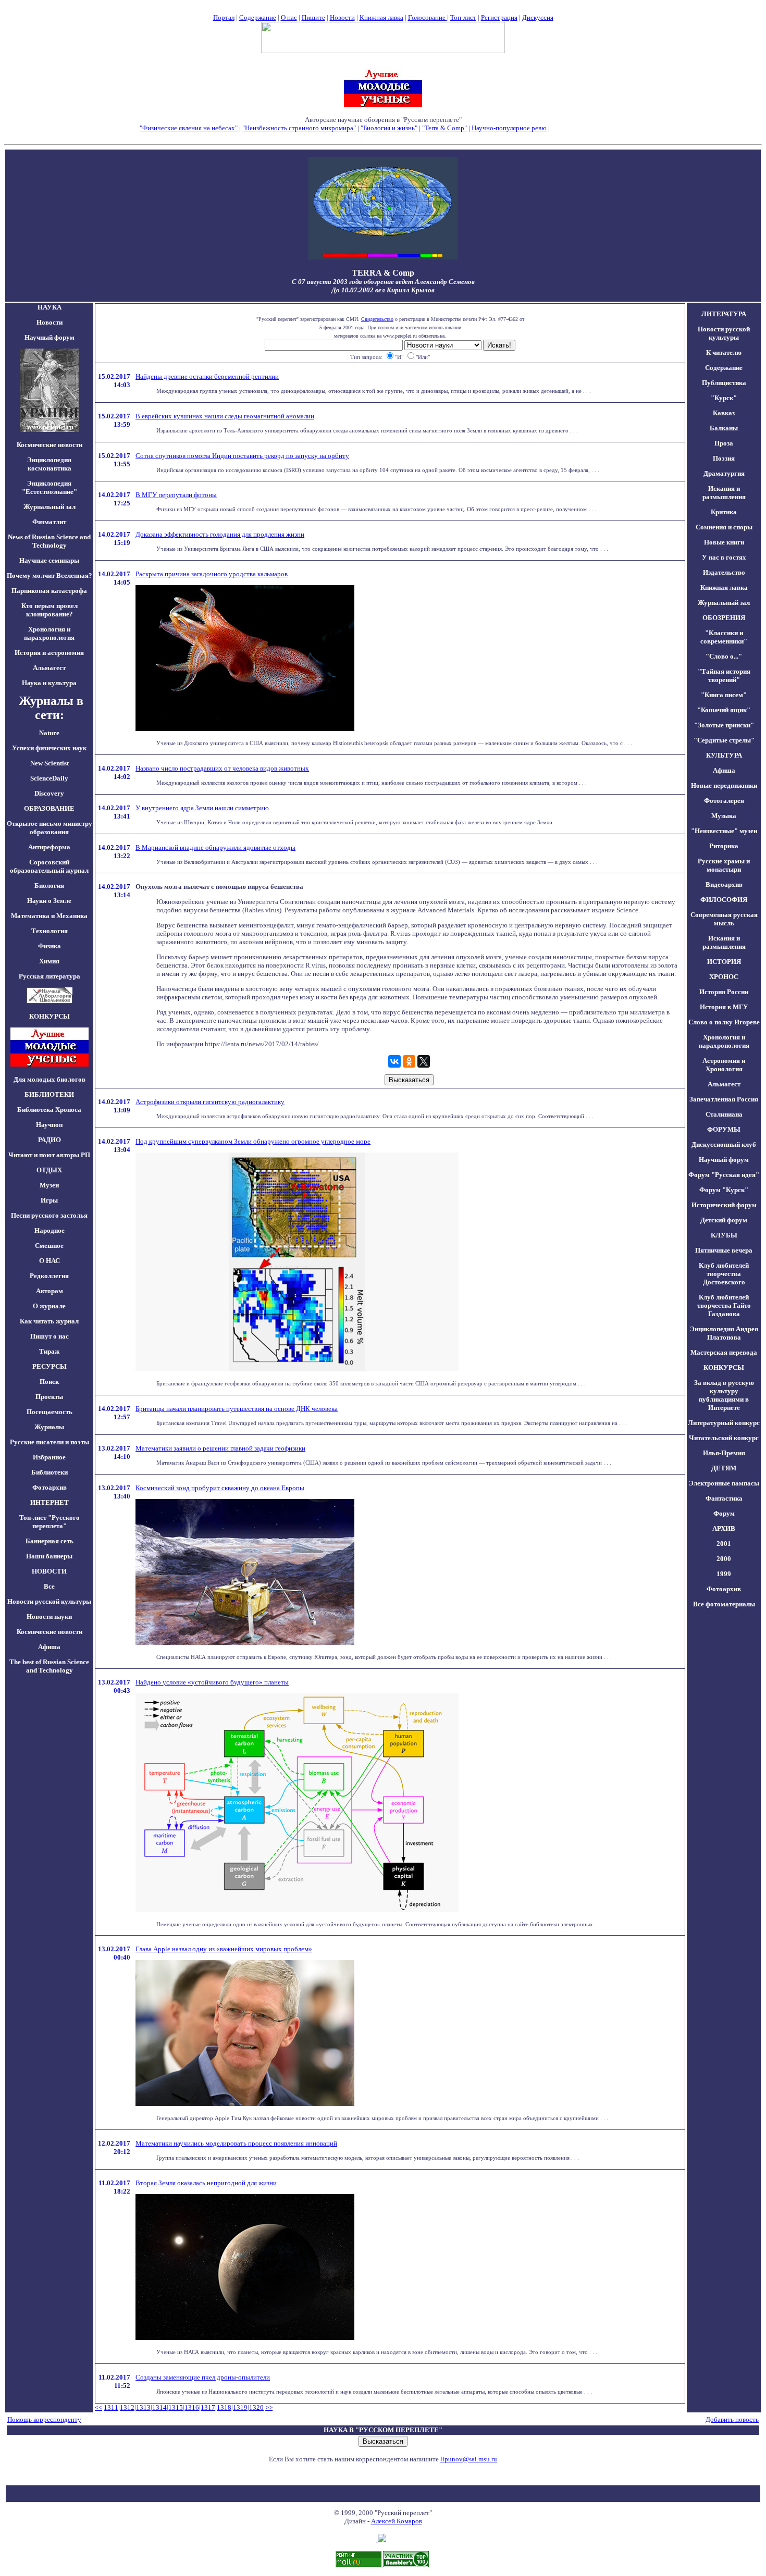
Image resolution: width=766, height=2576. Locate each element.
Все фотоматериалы (724, 1604)
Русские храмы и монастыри (724, 865)
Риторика (724, 846)
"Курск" (724, 398)
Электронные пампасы (724, 1483)
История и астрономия (49, 653)
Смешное (49, 1246)
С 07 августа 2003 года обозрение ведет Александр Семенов (383, 282)
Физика (50, 946)
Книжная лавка (381, 17)
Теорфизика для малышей (589, 128)
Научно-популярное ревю (509, 128)
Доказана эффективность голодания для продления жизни (220, 534)
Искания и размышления (724, 493)
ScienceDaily (49, 778)
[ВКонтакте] (394, 1061)
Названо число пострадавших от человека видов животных (222, 768)
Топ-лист (463, 17)
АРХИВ (724, 1528)
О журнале (49, 1306)
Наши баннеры (49, 1556)
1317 (208, 2407)
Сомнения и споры (724, 527)
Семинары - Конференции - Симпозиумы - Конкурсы (383, 136)
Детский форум (724, 1220)
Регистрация (499, 17)
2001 (724, 1544)
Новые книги (724, 542)
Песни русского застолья (49, 1215)
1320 (256, 2407)
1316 (192, 2407)
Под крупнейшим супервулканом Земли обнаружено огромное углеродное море (253, 1141)
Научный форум (50, 337)
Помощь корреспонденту (44, 2419)
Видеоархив (724, 884)
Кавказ (724, 413)
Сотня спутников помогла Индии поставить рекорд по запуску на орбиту (242, 456)
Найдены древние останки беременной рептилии (207, 376)
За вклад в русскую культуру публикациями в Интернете (724, 1395)
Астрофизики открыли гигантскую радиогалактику (210, 1102)
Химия (49, 961)
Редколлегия (49, 1276)
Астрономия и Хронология (724, 1065)
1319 (240, 2407)
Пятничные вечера (724, 1250)
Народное (50, 1230)
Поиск (49, 1382)
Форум (724, 1513)
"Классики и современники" (724, 637)
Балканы (724, 428)
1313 (143, 2407)
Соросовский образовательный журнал (49, 866)
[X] (424, 1061)
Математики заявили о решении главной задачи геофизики (220, 1448)
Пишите (313, 17)
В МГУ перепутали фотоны (176, 495)
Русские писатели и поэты (50, 1442)
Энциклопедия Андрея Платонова (724, 1333)
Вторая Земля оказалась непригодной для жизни (206, 2183)
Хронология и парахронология (49, 633)
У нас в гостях (724, 557)
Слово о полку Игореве (724, 1022)
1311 (111, 2407)
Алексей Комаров (397, 2521)
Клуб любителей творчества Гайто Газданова (724, 1305)
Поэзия (724, 458)
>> (269, 2407)
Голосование (428, 17)
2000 (724, 1559)
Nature (49, 733)
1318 (224, 2407)
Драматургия (724, 473)
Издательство (724, 572)
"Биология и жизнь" (389, 128)
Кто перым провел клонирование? (50, 610)
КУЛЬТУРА (724, 755)
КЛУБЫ (724, 1235)
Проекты (49, 1397)
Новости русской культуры (49, 1601)
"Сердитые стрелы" (724, 740)
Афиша (49, 1647)
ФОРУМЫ (724, 1129)
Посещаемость (50, 1412)
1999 (724, 1574)
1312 (127, 2407)
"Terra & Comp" (444, 128)
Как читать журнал (49, 1321)
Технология (50, 931)
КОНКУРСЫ (724, 1367)
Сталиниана (724, 1114)
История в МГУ (724, 1007)
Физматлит (49, 522)
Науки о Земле (49, 901)
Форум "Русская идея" (724, 1175)
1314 (159, 2407)
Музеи (49, 1185)
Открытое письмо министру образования (50, 828)
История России (724, 992)
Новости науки (49, 1617)
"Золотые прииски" (724, 725)
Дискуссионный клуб (724, 1144)
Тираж (49, 1351)
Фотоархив (50, 1487)
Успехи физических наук (49, 748)
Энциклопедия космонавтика (49, 464)
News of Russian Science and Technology (49, 541)
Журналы (49, 1427)
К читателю (724, 352)
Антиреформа (49, 847)
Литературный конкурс (724, 1423)
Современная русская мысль (724, 919)
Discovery (49, 793)
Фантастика (724, 1498)
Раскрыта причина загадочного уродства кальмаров (212, 574)
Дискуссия (538, 17)
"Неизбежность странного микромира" (299, 128)
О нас (289, 17)
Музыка (724, 816)
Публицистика (724, 383)
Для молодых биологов (50, 1079)
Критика (724, 512)
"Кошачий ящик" (724, 710)
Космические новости (50, 445)
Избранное (49, 1457)
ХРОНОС (724, 977)
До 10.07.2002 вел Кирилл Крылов (383, 290)
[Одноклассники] (409, 1061)
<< (98, 2407)
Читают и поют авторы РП (49, 1155)
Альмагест (49, 668)
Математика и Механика (49, 916)
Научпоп (49, 1125)
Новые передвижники (724, 785)
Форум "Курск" (724, 1190)
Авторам (50, 1291)
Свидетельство (377, 319)
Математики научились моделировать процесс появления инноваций (236, 2143)
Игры (49, 1200)
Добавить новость (732, 2419)
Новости (342, 17)
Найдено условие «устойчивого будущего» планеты (212, 1682)
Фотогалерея (724, 801)
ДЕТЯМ (724, 1468)
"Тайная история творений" (724, 676)
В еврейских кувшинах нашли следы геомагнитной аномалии (225, 416)
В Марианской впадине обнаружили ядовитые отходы (215, 847)
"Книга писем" (724, 695)
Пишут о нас (50, 1336)
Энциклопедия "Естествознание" (50, 487)
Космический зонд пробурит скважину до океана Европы (220, 1488)
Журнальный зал (50, 507)
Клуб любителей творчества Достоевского (724, 1274)
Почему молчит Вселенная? (50, 575)
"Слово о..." (724, 656)
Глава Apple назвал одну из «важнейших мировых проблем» (224, 1949)
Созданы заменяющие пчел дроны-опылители (203, 2377)
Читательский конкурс (724, 1438)
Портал (224, 17)
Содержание (258, 17)
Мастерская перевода (724, 1352)
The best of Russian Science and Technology (49, 1666)
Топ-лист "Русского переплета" (50, 1522)
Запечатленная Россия (724, 1099)
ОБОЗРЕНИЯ (724, 618)
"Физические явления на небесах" (189, 128)
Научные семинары (49, 560)
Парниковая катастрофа (49, 591)
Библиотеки (50, 1472)
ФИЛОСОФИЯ (724, 900)
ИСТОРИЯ (724, 962)
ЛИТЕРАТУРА (724, 314)
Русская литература (50, 976)
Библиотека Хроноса (49, 1110)
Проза (724, 443)
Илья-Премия (724, 1453)
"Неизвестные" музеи (724, 831)
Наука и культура (49, 683)
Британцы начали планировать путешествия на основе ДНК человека (237, 1409)
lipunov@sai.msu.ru (469, 2459)
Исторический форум (724, 1205)
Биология (49, 885)
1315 (176, 2407)
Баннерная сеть (50, 1541)
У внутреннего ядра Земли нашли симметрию (202, 808)
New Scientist (50, 763)
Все (49, 1586)
